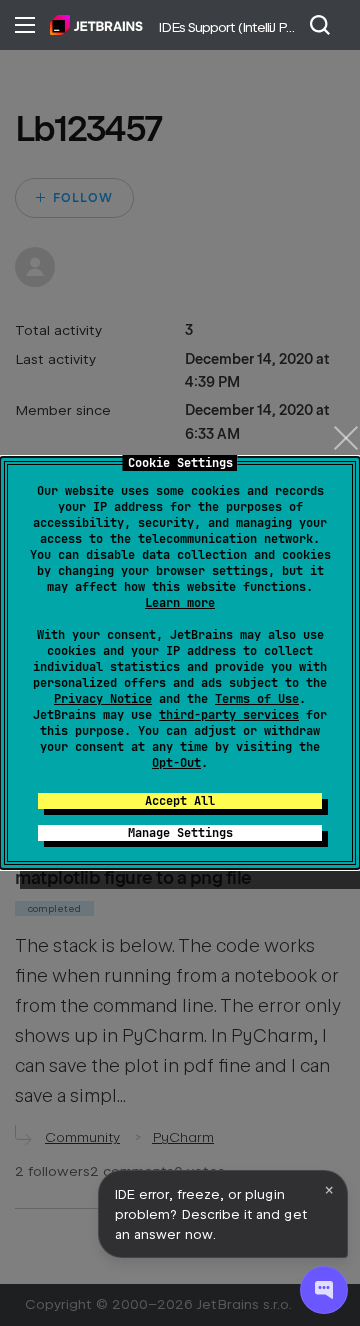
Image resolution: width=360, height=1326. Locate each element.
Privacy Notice (103, 699)
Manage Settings (180, 833)
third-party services (229, 715)
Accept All (180, 801)
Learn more (180, 603)
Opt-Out (176, 763)
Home (96, 25)
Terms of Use (257, 699)
